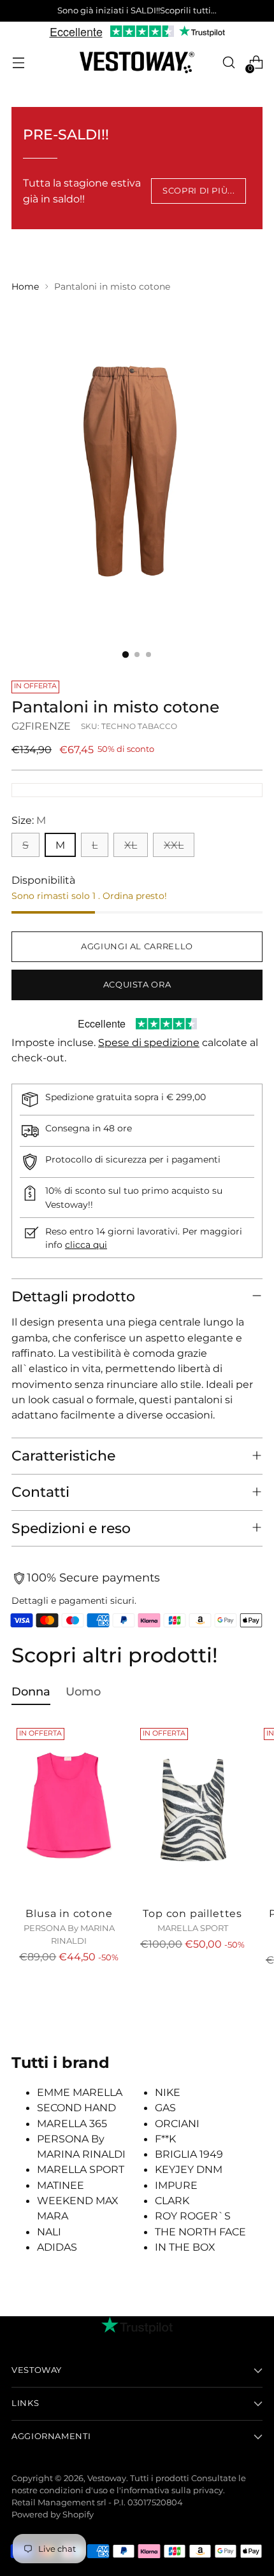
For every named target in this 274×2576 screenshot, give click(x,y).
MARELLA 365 (72, 2123)
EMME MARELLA (80, 2092)
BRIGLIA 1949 (189, 2154)
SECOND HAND (76, 2107)
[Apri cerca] (228, 63)
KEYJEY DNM (189, 2169)
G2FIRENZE (41, 726)
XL (131, 845)
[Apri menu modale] (18, 63)
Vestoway (107, 2478)
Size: (29, 820)
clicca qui (86, 1245)
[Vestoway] (137, 63)
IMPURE (176, 2185)
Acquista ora (137, 985)
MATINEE (61, 2185)
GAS (165, 2107)
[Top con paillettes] (193, 1809)
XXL (174, 845)
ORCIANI (177, 2123)
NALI (49, 2232)
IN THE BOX (185, 2247)
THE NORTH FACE (200, 2232)
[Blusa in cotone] (69, 1809)
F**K (165, 2139)
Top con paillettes (192, 1913)
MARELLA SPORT (81, 2169)
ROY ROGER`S (193, 2216)
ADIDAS (57, 2247)
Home (25, 287)
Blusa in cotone (69, 1913)
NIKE (168, 2092)
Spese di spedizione (149, 1042)
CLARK (172, 2200)
